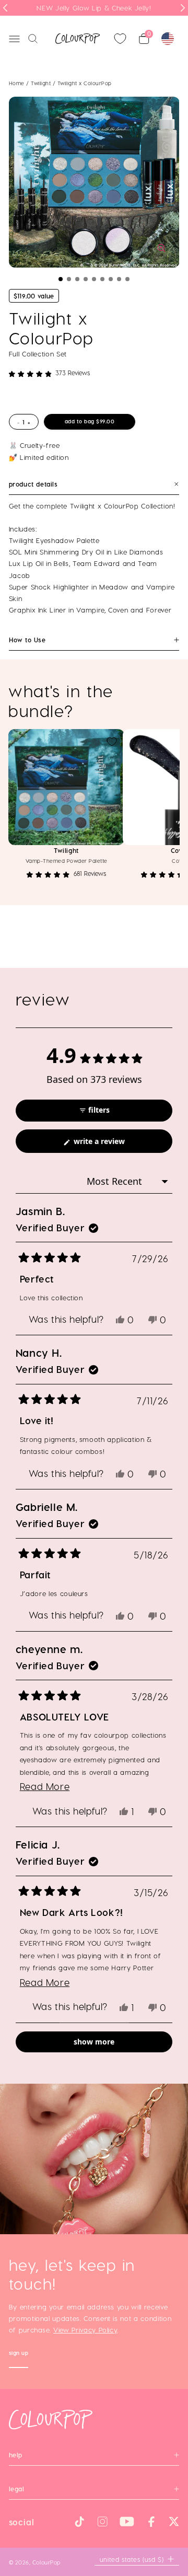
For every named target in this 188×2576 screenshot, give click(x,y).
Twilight (42, 83)
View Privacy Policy (85, 2330)
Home (17, 83)
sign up (19, 2354)
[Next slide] (183, 8)
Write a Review (114, 1144)
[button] (61, 279)
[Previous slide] (5, 8)
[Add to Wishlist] (112, 742)
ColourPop (46, 2562)
